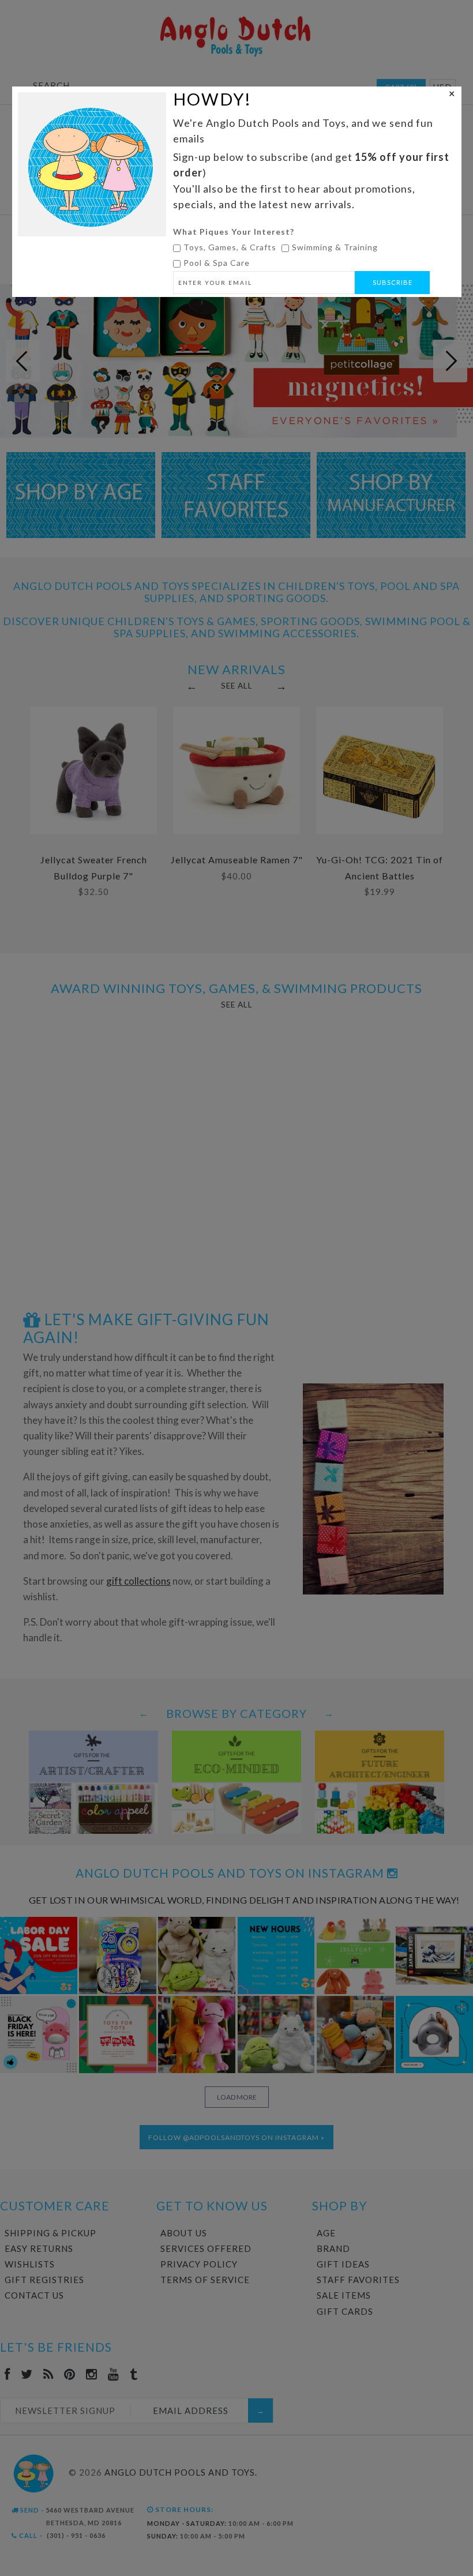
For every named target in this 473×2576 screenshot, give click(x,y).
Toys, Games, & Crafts (230, 247)
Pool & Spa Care (217, 263)
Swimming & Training (335, 247)
